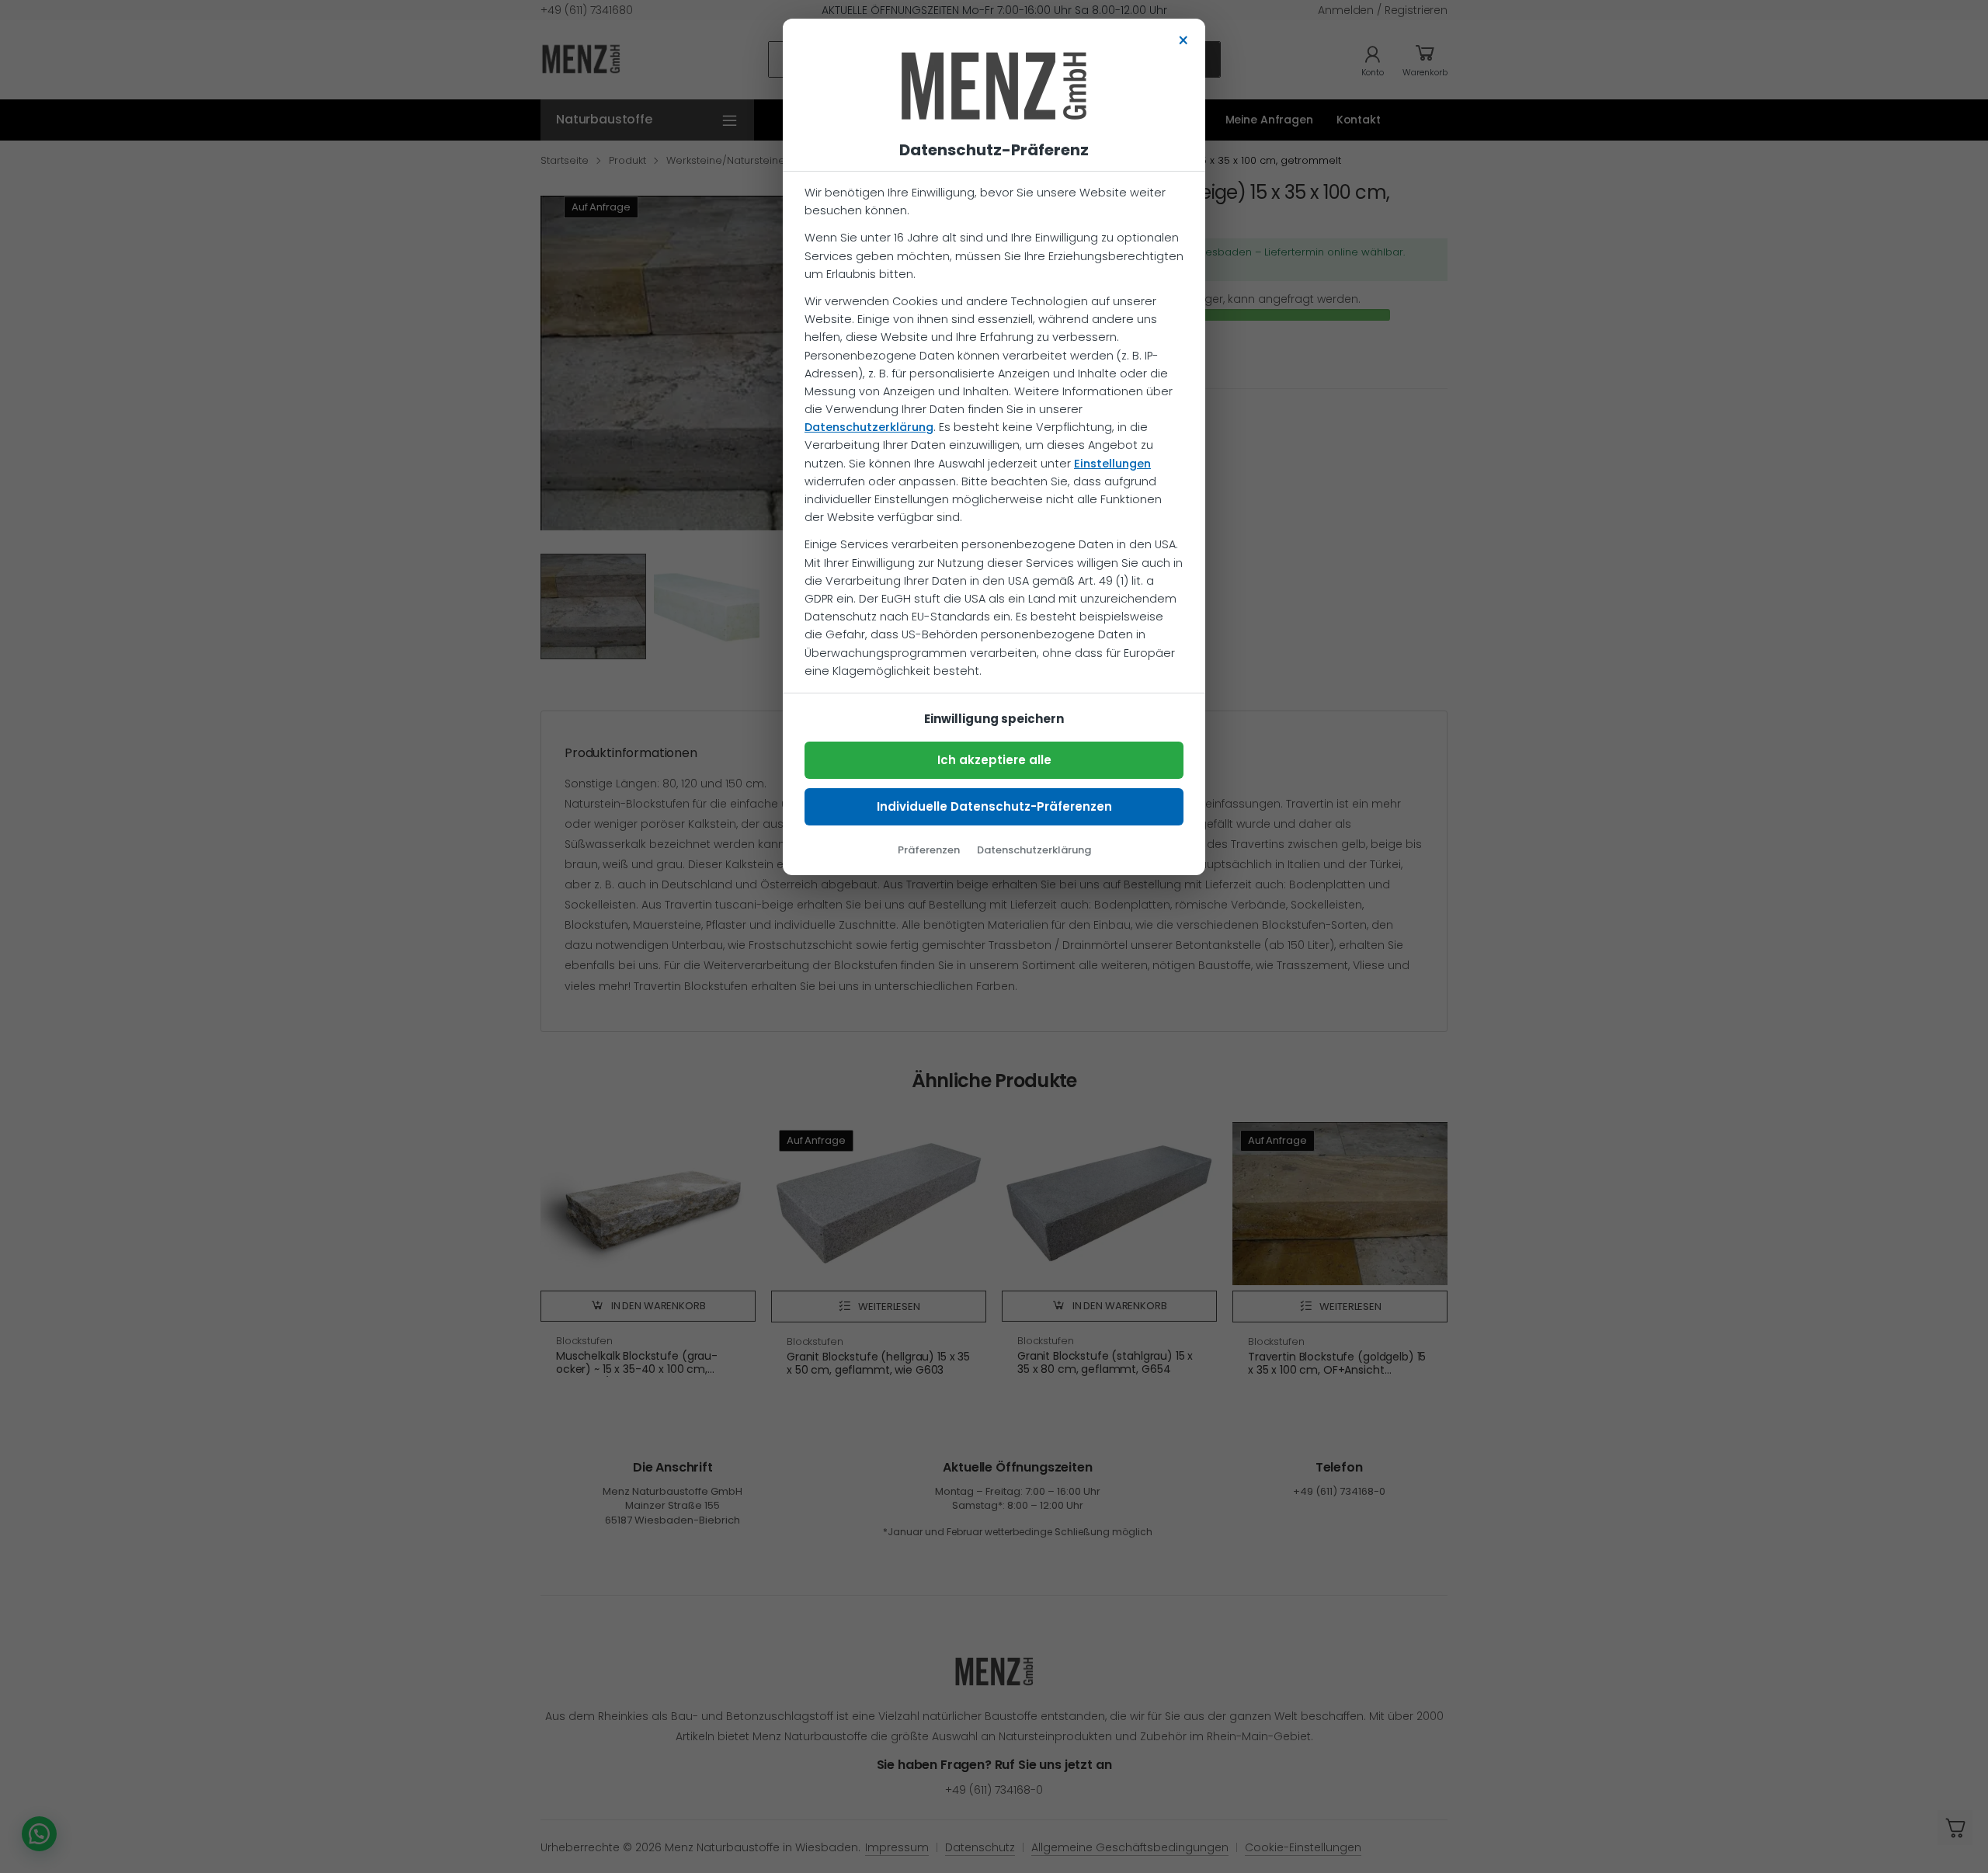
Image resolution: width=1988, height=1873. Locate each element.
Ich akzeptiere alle (994, 760)
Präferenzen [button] (929, 850)
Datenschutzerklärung (869, 427)
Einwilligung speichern (994, 719)
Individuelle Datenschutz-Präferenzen (994, 806)
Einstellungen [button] (1112, 464)
